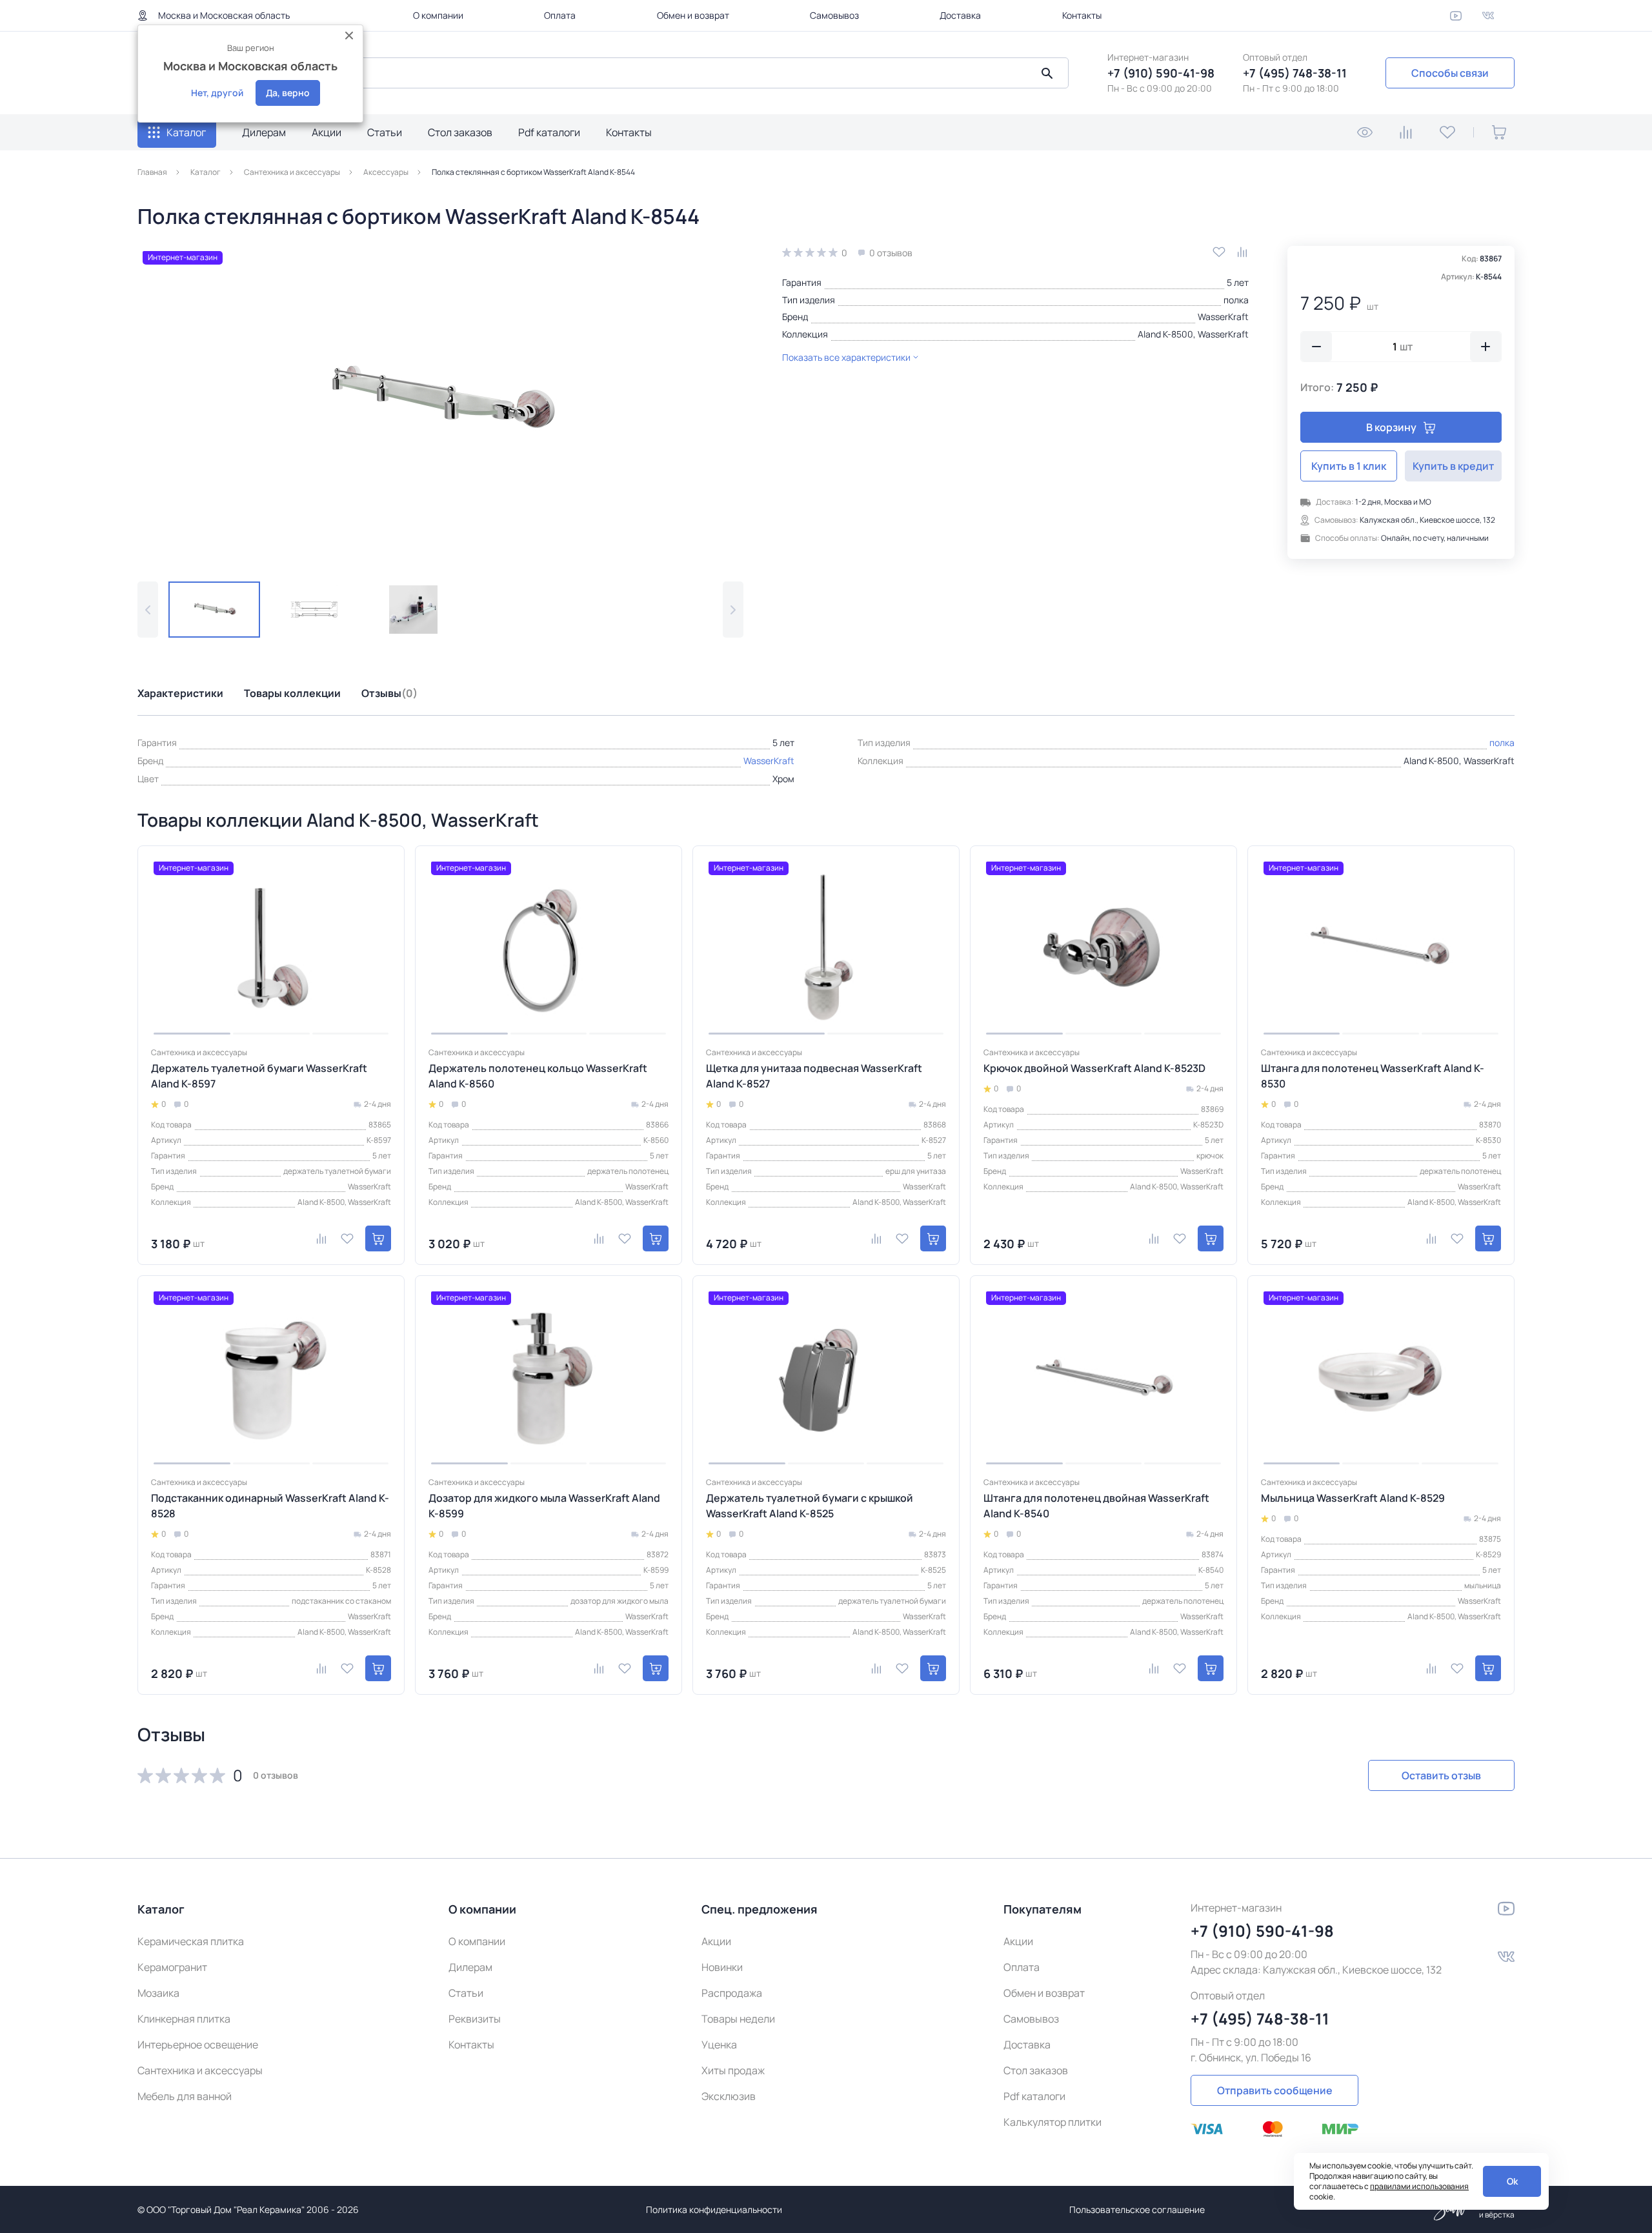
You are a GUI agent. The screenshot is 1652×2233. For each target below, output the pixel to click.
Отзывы (389, 693)
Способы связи (1450, 73)
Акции (327, 132)
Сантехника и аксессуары (200, 2070)
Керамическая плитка (191, 1941)
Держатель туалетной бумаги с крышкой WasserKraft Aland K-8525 (810, 1506)
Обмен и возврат (693, 15)
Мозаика (158, 1993)
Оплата (560, 15)
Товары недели (738, 2019)
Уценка (719, 2045)
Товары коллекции (292, 693)
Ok (1512, 2181)
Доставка (960, 15)
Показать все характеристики (846, 357)
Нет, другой (217, 93)
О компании (438, 15)
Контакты (1082, 15)
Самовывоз (834, 15)
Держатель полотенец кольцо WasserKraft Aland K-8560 (538, 1076)
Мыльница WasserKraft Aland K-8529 (1353, 1498)
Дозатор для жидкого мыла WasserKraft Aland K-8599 (544, 1506)
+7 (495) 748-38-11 (1295, 73)
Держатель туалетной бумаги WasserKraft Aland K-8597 (259, 1076)
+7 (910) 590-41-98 (1161, 73)
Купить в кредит (1453, 466)
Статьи (385, 132)
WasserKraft (1223, 317)
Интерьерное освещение (198, 2045)
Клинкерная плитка (184, 2019)
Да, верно (288, 93)
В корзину (1391, 427)
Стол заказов (460, 132)
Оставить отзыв (1441, 1775)
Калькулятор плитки (1053, 2122)
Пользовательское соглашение (1137, 2209)
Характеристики (180, 693)
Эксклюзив (729, 2096)
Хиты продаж (733, 2070)
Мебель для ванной (185, 2096)
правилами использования (1419, 2186)
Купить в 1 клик (1349, 466)
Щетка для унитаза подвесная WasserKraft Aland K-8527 (814, 1076)
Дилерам (264, 132)
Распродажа (732, 1993)
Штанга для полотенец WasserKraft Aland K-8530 (1373, 1076)
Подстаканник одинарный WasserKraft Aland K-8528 (270, 1506)
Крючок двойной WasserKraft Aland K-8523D (1094, 1068)
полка (1236, 300)
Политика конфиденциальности (714, 2209)
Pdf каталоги (549, 132)
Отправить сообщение (1275, 2090)
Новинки (722, 1967)
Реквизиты (475, 2019)
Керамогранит (172, 1967)
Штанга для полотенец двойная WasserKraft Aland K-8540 (1096, 1506)
